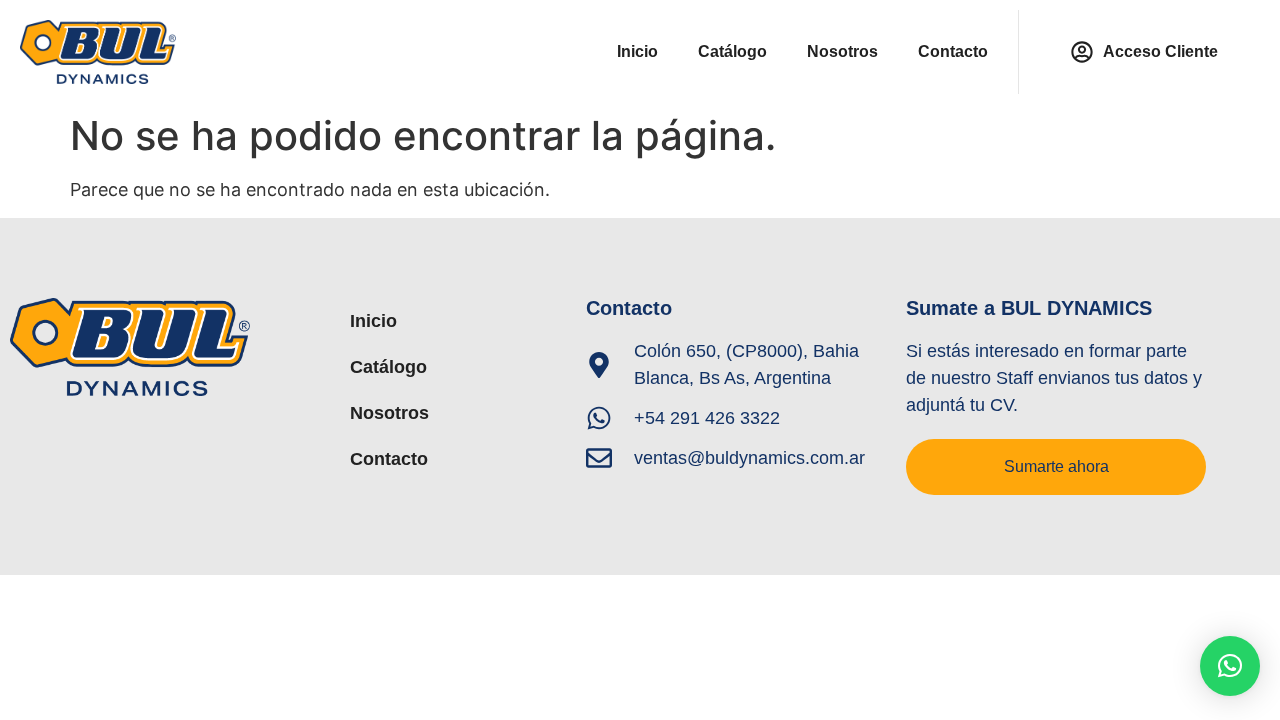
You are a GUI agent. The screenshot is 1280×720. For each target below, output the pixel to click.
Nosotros (842, 51)
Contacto (953, 51)
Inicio (637, 51)
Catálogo (732, 51)
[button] (1230, 666)
